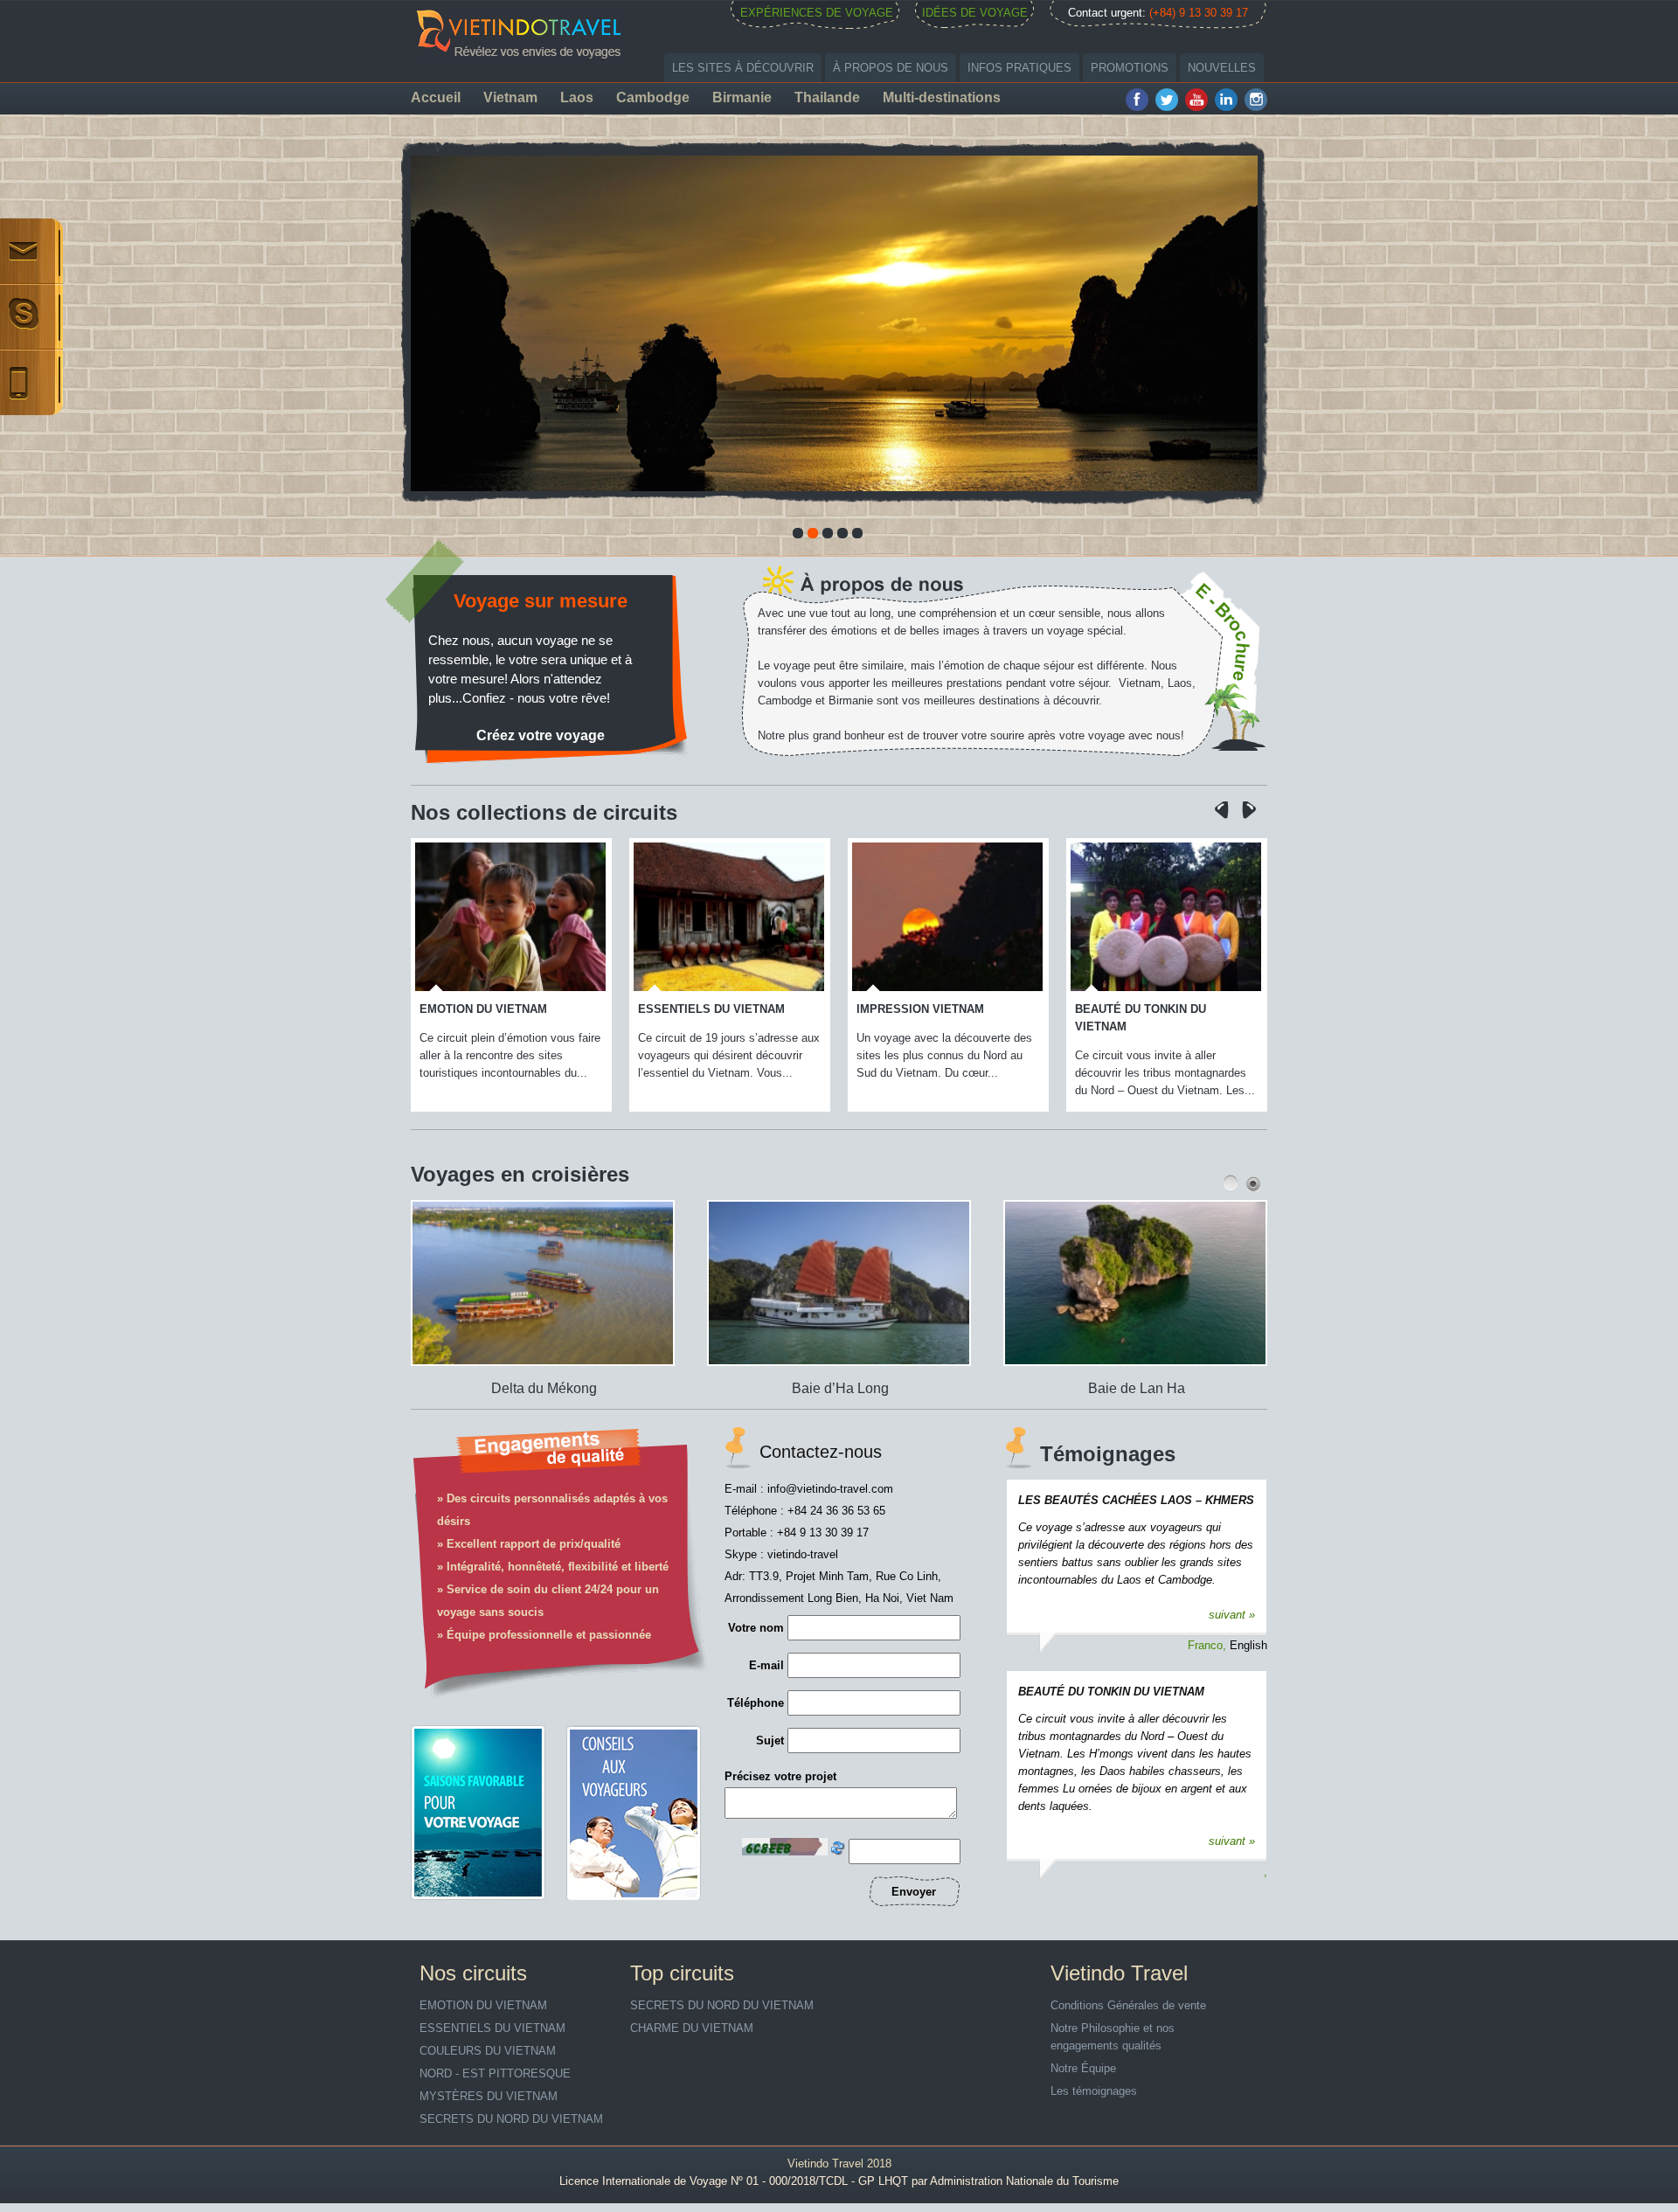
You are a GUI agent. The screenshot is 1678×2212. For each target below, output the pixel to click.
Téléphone (756, 1703)
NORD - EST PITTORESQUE (495, 2073)
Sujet (770, 1740)
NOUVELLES (1222, 68)
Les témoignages (1094, 2091)
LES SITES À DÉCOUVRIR (743, 68)
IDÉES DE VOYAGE (975, 13)
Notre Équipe (1083, 2068)
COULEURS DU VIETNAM (1168, 1009)
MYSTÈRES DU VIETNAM (489, 2096)
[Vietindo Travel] (520, 31)
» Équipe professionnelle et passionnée (544, 1635)
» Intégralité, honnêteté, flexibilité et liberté (553, 1567)
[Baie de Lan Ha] (1092, 1370)
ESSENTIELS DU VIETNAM (517, 1009)
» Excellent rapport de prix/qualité (529, 1544)
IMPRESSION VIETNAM (726, 1009)
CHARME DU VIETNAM (692, 2028)
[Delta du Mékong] (499, 1370)
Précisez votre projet (780, 1776)
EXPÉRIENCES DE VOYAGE (817, 13)
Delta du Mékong (485, 1388)
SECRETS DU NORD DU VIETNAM (511, 2119)
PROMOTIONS (1130, 68)
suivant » (1232, 1615)
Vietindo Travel (825, 2163)
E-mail (766, 1665)
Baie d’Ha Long (782, 1388)
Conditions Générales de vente (1128, 2005)
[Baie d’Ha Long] (796, 1370)
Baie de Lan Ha (1078, 1388)
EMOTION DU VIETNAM (483, 2005)
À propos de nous (891, 68)
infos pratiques (1019, 68)
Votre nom (756, 1628)
